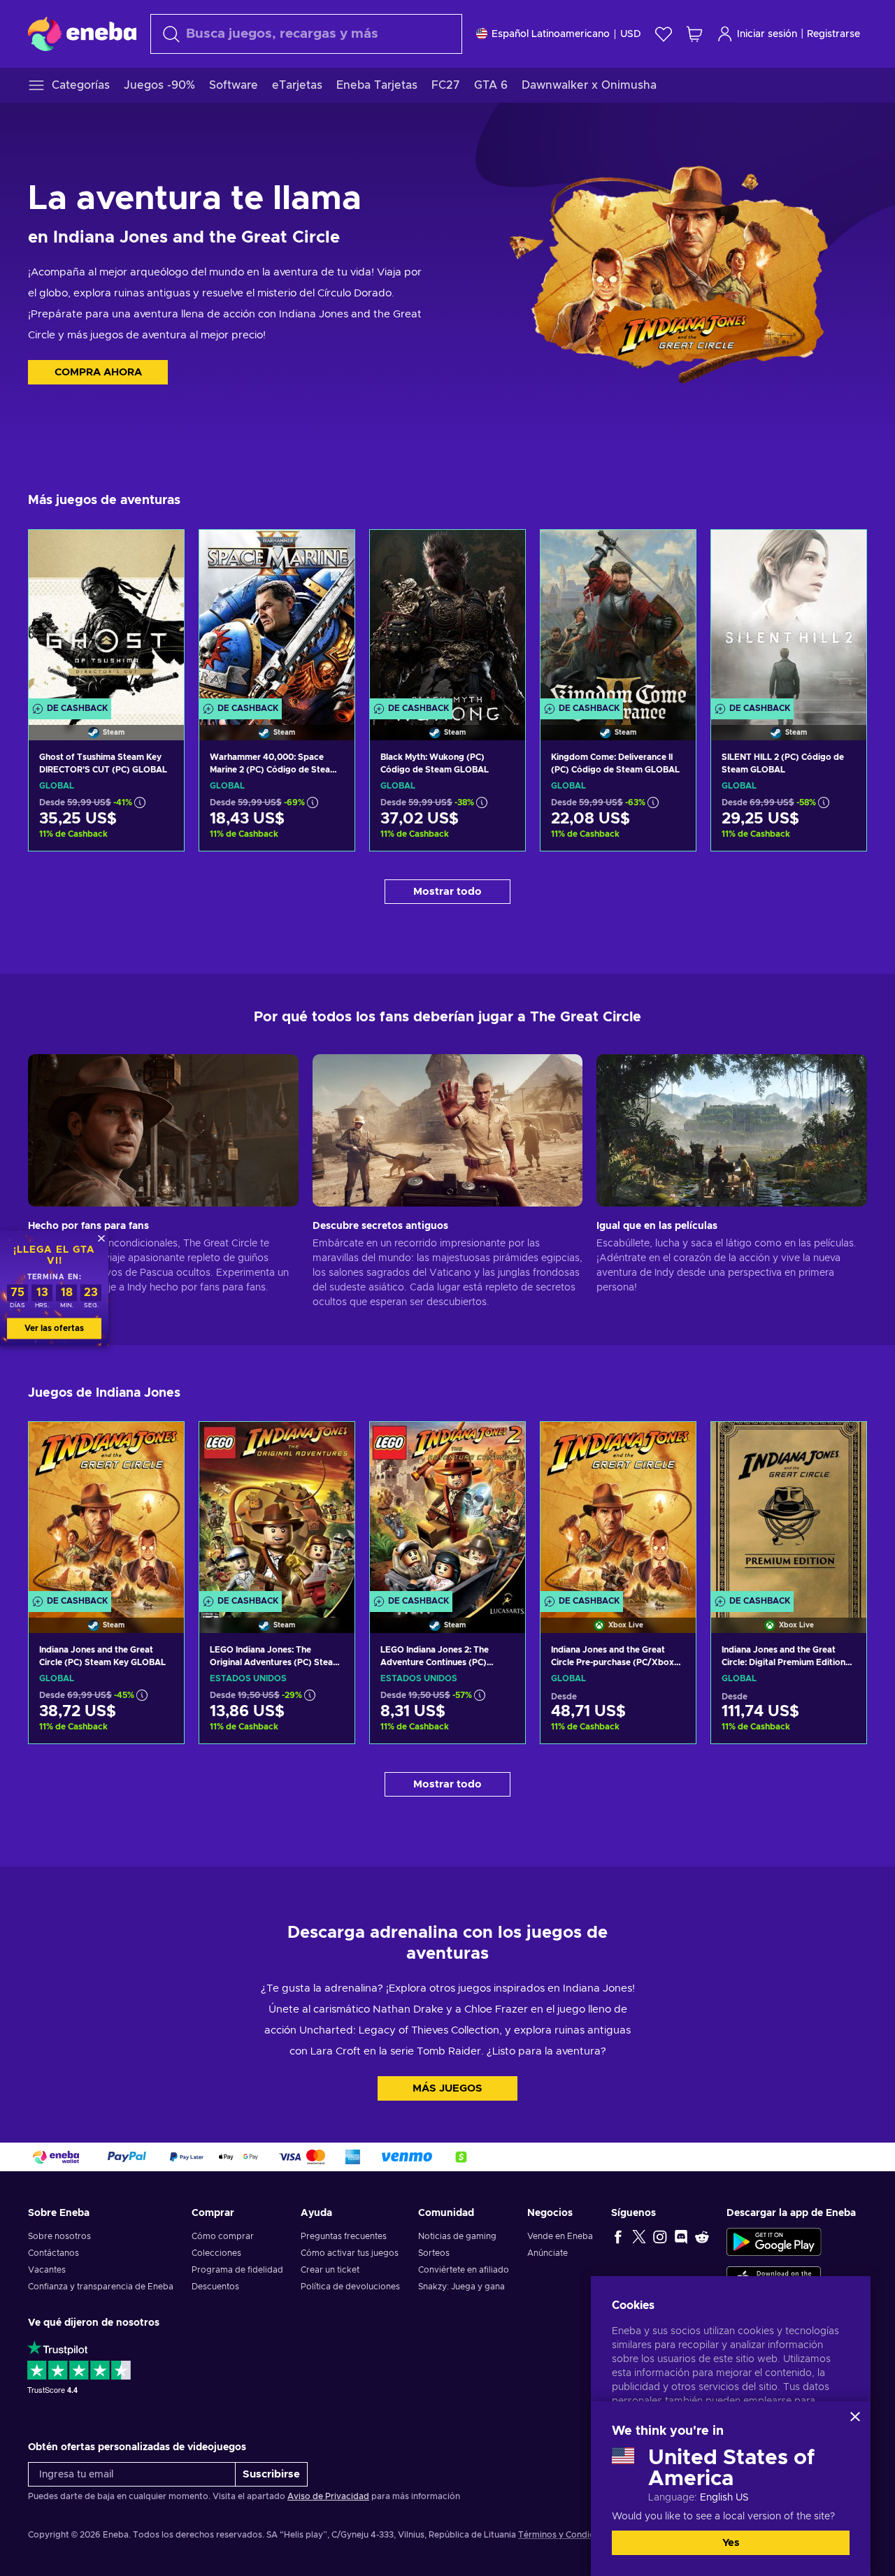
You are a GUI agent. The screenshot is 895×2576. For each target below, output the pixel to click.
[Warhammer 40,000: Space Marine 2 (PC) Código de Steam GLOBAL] (277, 618)
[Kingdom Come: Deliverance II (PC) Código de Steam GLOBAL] (618, 618)
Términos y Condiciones (567, 2535)
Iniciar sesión (767, 34)
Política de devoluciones (350, 2287)
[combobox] (306, 34)
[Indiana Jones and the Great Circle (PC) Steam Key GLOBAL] (106, 1510)
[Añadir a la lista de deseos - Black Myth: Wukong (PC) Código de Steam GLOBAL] (501, 552)
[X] (639, 2236)
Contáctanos (53, 2253)
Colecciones (216, 2253)
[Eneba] (82, 34)
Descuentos (215, 2287)
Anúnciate (547, 2253)
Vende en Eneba (560, 2236)
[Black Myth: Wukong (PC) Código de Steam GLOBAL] (447, 618)
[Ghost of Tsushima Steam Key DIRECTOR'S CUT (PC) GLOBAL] (106, 618)
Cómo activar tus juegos (350, 2253)
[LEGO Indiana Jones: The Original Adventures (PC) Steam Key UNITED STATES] (277, 1510)
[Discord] (681, 2236)
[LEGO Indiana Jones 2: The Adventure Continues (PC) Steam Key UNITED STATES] (447, 1510)
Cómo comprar (223, 2236)
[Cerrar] (855, 2417)
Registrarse (833, 34)
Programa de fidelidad (237, 2270)
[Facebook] (618, 2236)
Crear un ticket (330, 2270)
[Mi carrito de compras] (694, 34)
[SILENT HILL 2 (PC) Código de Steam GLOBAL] (789, 618)
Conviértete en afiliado (464, 2270)
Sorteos (434, 2253)
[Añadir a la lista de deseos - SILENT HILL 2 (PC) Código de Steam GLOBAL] (843, 552)
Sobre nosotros (59, 2236)
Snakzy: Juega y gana (461, 2287)
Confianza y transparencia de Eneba (101, 2287)
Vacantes (47, 2270)
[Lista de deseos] (664, 34)
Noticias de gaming (457, 2236)
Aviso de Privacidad (328, 2496)
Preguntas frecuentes (344, 2236)
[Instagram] (660, 2236)
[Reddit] (702, 2236)
